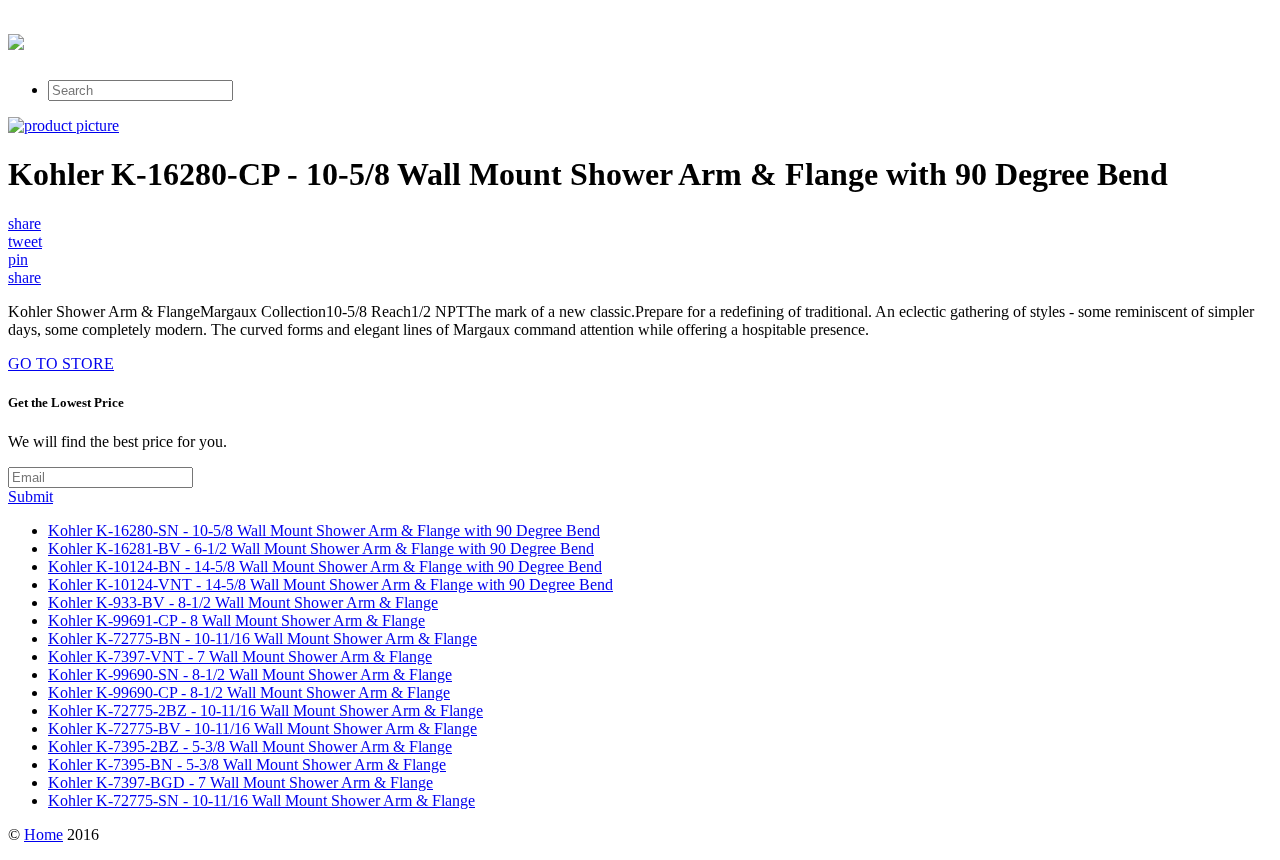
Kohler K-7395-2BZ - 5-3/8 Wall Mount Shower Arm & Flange (250, 746)
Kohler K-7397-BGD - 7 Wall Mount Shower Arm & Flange (240, 782)
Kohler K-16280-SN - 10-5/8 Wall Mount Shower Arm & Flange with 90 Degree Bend (324, 530)
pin (18, 259)
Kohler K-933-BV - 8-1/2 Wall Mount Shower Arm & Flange (243, 602)
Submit (30, 496)
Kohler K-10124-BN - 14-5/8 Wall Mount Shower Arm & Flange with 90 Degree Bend (325, 566)
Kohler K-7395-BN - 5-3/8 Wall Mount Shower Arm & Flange (247, 764)
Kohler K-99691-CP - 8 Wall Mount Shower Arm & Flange (236, 620)
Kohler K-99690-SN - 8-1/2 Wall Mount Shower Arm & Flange (250, 674)
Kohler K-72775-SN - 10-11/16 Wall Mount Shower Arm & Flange (261, 800)
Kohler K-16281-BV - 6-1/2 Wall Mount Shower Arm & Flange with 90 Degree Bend (321, 548)
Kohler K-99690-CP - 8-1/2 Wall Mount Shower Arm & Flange (249, 692)
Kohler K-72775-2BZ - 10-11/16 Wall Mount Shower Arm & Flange (265, 710)
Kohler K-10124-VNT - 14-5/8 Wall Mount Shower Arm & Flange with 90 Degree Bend (330, 584)
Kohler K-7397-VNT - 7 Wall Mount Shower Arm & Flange (240, 656)
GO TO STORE (61, 363)
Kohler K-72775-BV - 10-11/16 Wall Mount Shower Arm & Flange (262, 728)
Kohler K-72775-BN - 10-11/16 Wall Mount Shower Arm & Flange (262, 638)
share (24, 223)
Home (43, 834)
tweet (25, 241)
